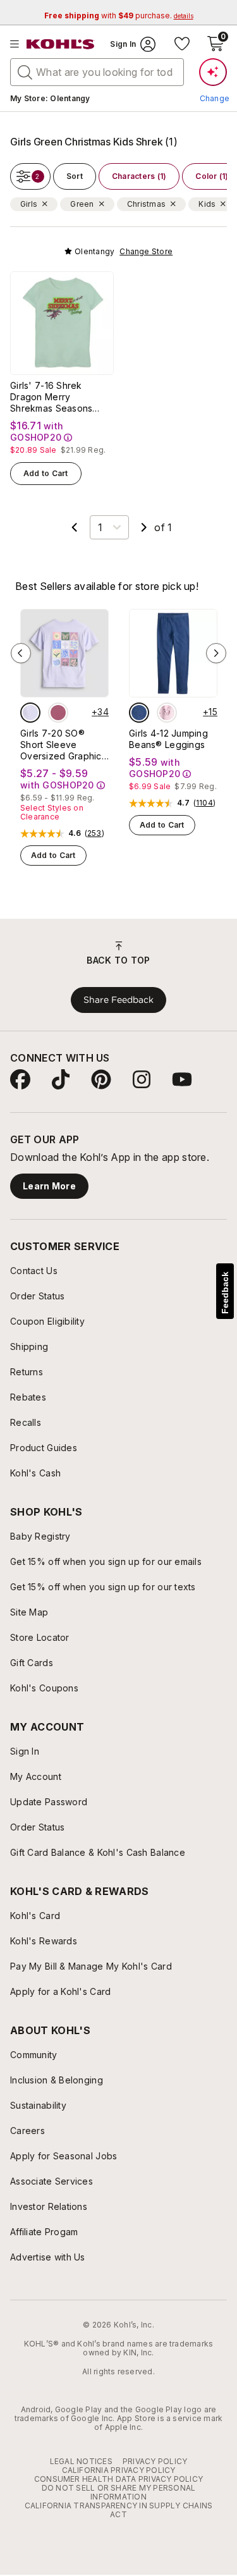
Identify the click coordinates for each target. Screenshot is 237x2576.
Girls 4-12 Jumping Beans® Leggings (168, 739)
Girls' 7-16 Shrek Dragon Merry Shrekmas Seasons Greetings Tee (51, 397)
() (94, 833)
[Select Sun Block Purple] (30, 713)
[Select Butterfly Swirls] (58, 713)
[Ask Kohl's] (213, 72)
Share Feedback (118, 1000)
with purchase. (119, 15)
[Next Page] (144, 527)
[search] (25, 71)
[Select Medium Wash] (139, 713)
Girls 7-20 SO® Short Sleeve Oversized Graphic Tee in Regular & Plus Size (61, 745)
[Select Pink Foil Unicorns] (167, 713)
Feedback (225, 1293)
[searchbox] (97, 72)
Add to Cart (46, 473)
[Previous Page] (75, 527)
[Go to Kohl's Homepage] (61, 44)
